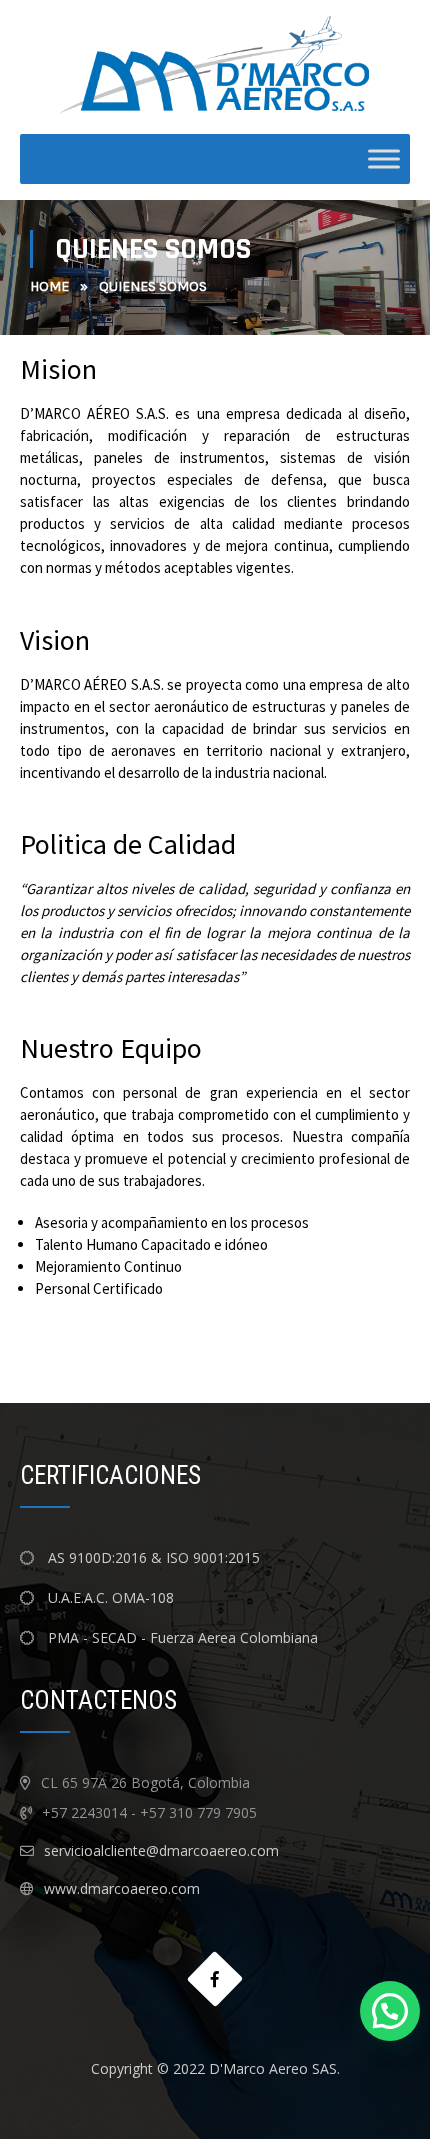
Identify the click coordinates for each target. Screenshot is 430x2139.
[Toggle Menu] (384, 159)
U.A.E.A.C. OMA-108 (109, 1597)
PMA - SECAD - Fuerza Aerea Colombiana (181, 1637)
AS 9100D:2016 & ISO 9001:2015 (154, 1557)
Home (49, 286)
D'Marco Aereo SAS (273, 2068)
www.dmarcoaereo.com (122, 1888)
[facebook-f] (215, 1979)
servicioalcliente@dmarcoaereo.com (161, 1850)
